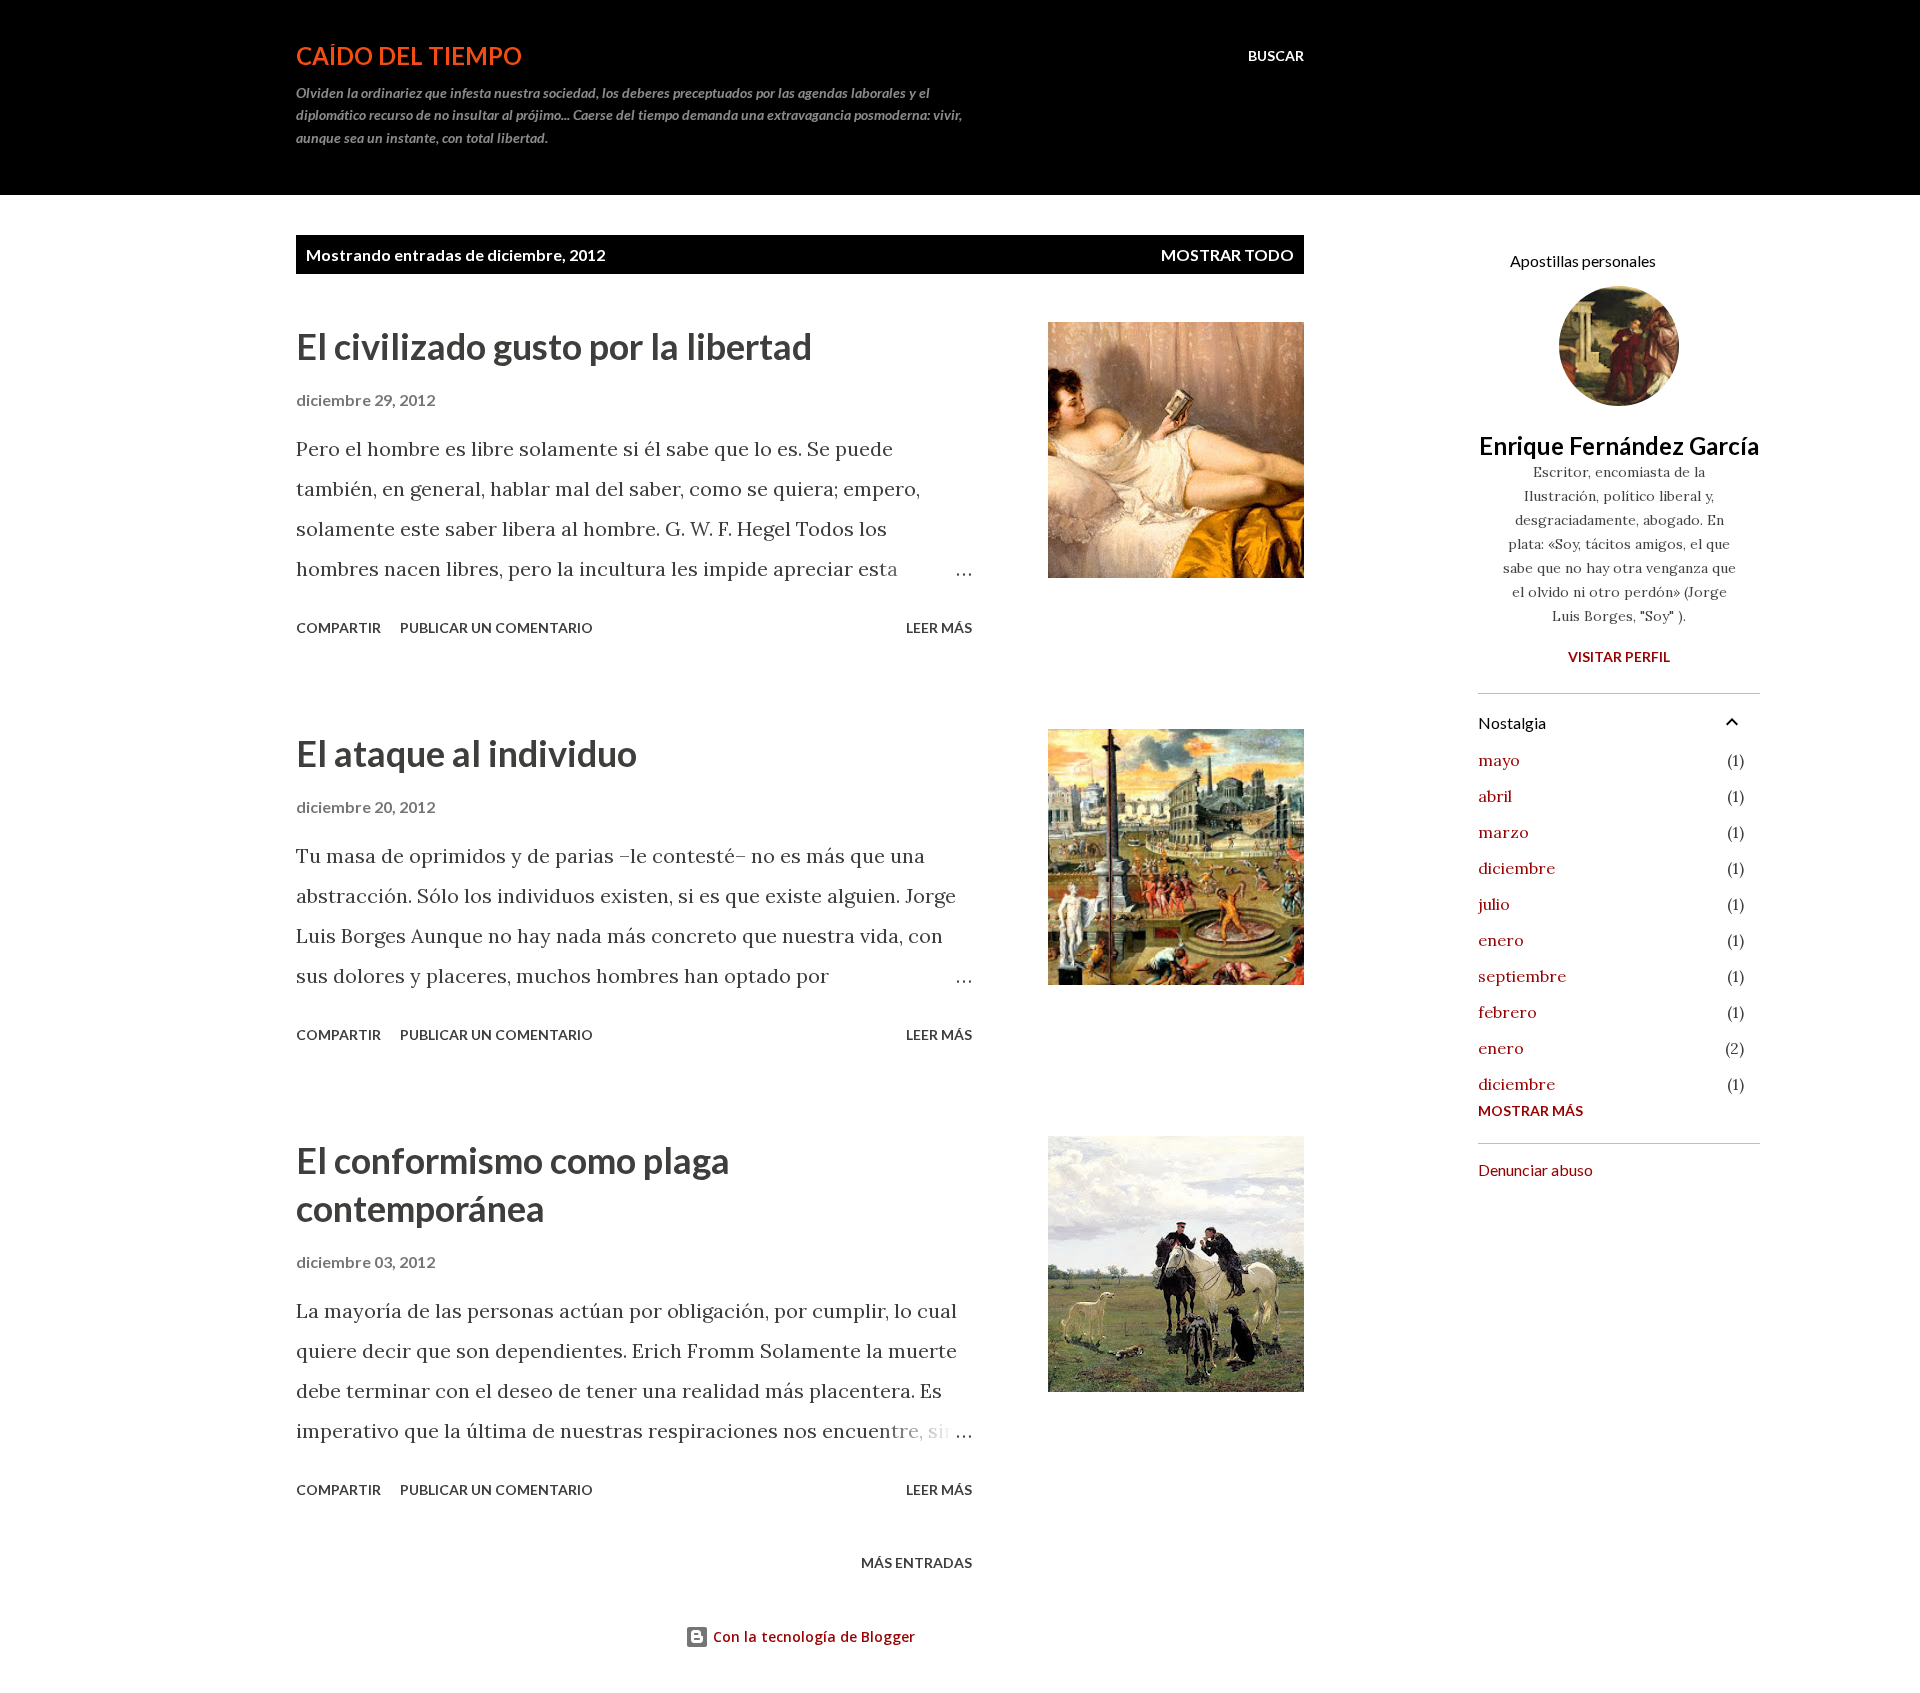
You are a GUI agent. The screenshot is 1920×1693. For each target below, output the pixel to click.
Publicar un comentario (496, 627)
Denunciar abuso (1535, 1169)
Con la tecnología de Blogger (812, 1636)
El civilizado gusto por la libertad (554, 346)
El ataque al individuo (466, 753)
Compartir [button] (338, 627)
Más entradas (916, 1562)
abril (1495, 796)
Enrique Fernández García (1619, 445)
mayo (1499, 760)
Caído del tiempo (409, 55)
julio (1494, 904)
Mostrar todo (1227, 254)
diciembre (1516, 868)
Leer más (939, 627)
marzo (1503, 832)
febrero (1507, 1012)
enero (1501, 940)
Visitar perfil (1619, 656)
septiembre (1522, 976)
